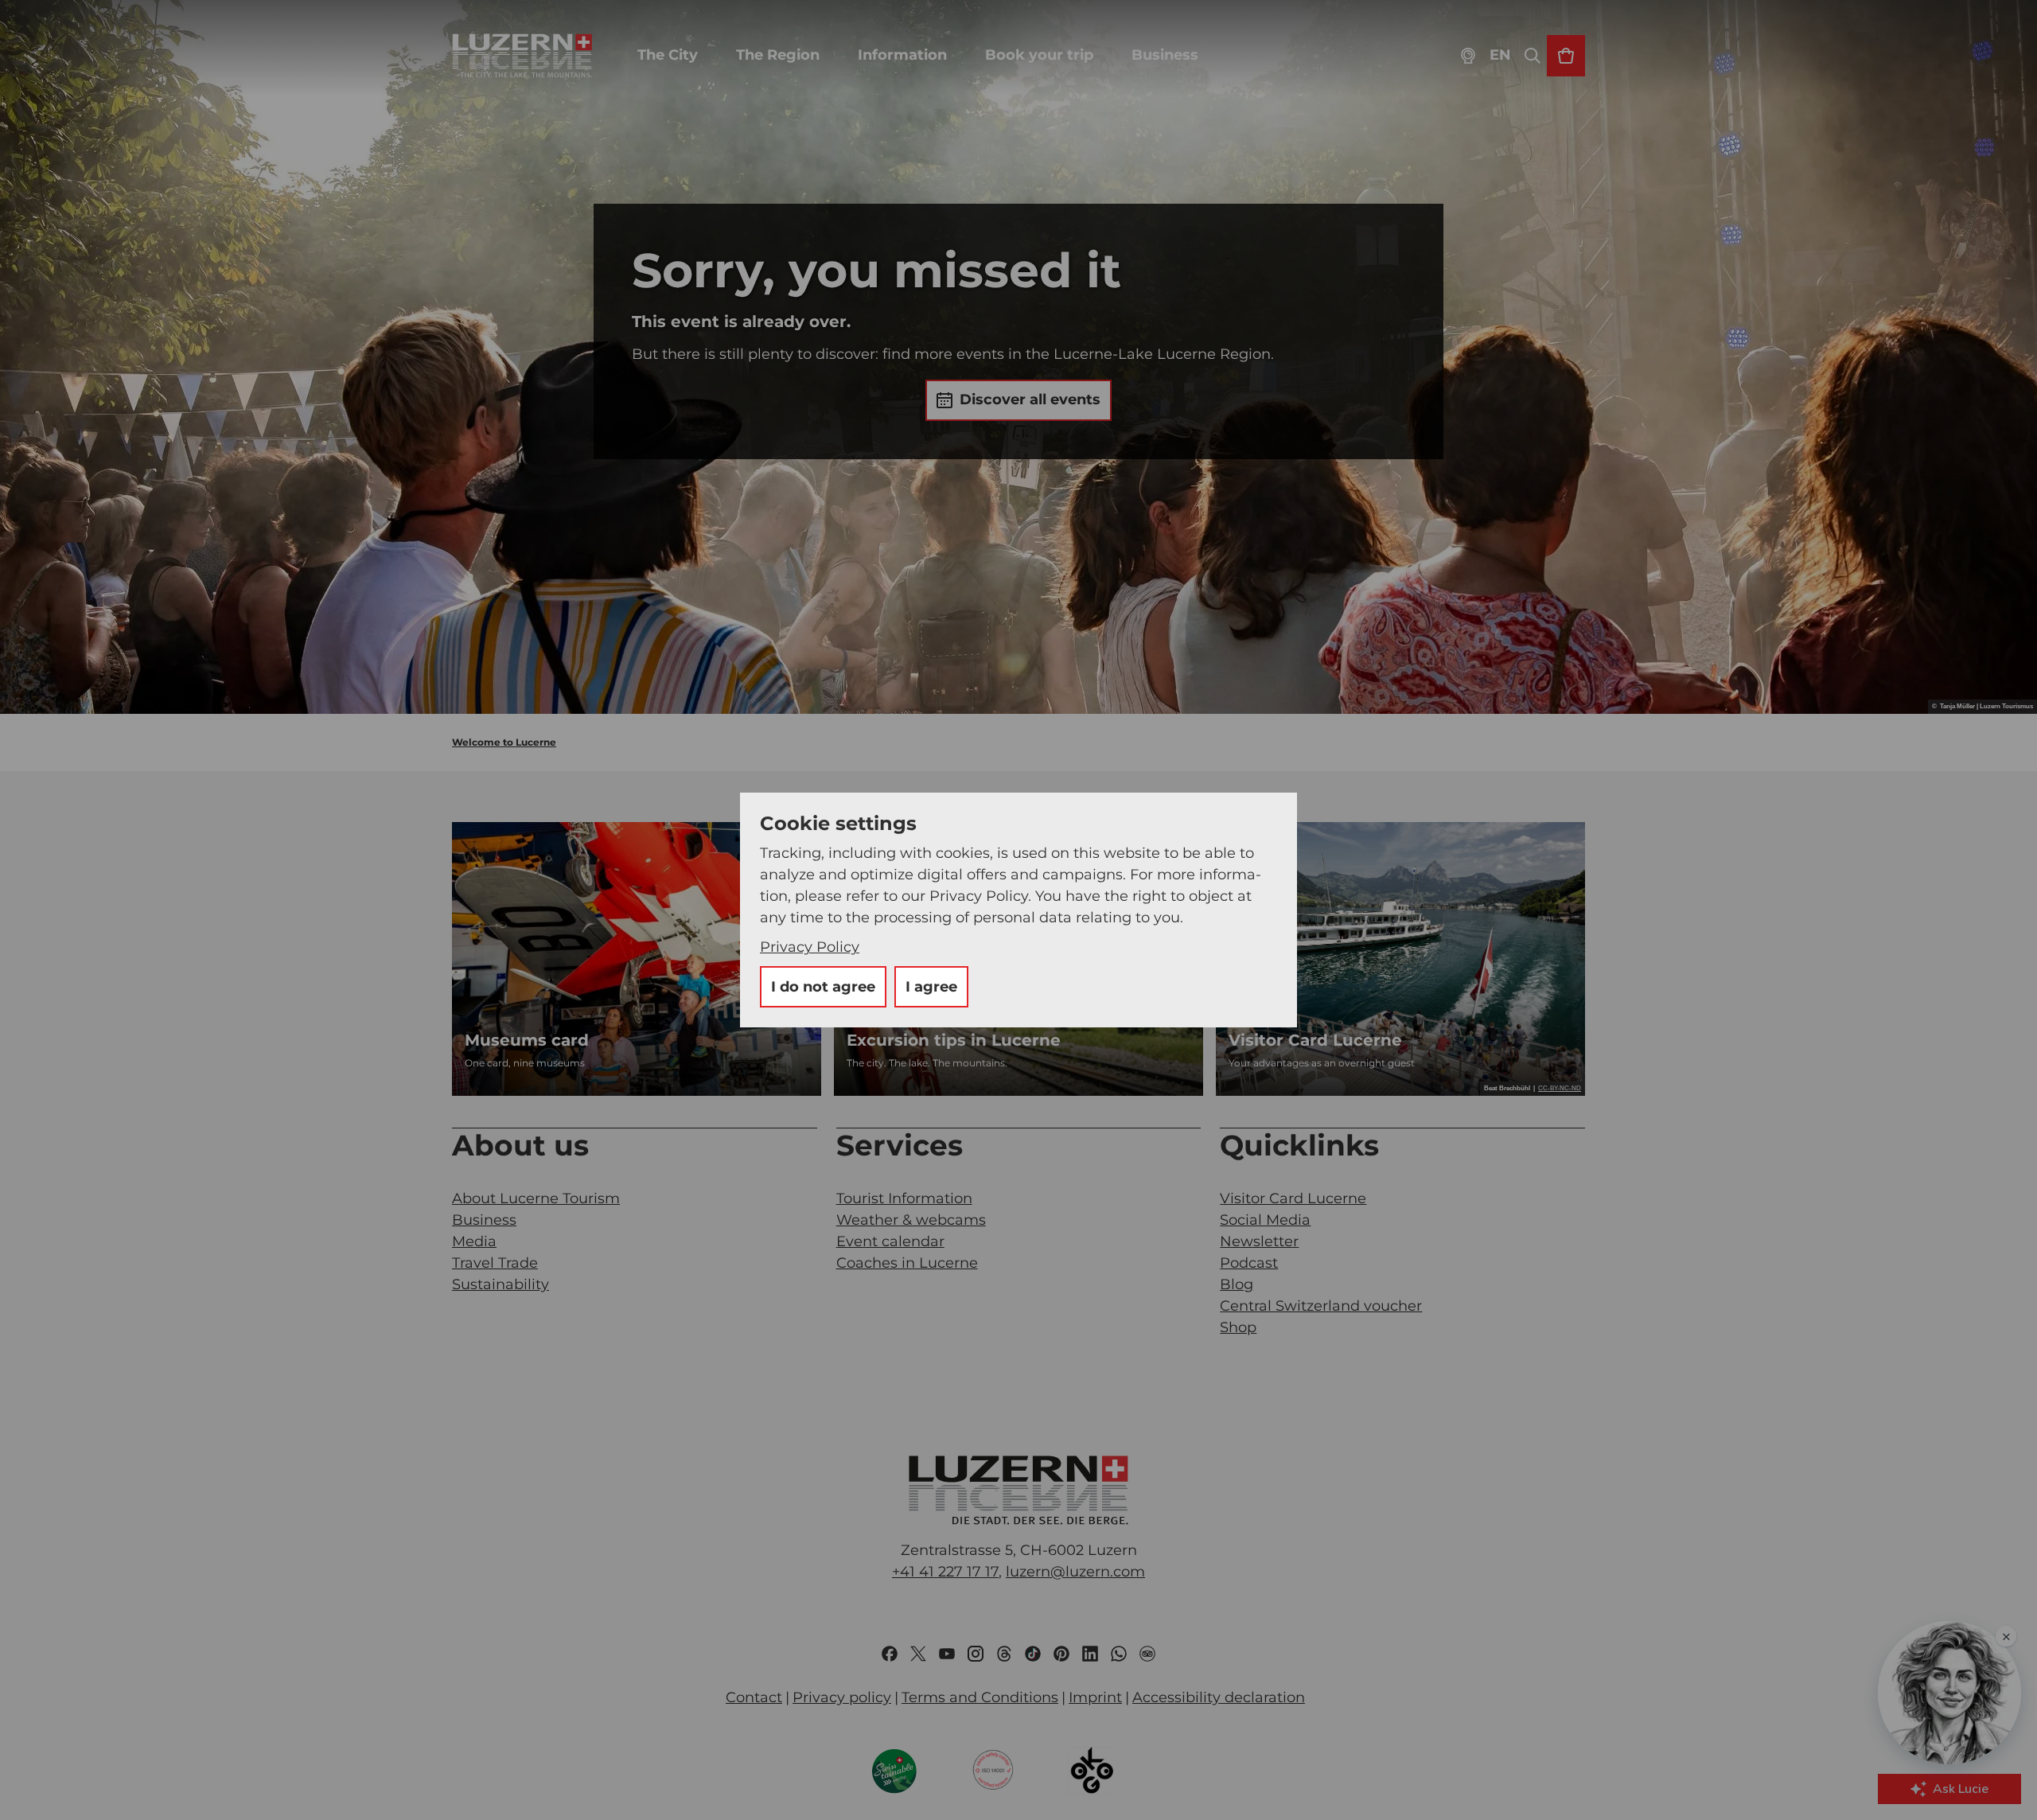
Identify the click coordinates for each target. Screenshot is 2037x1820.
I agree (931, 987)
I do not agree (823, 987)
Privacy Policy (810, 947)
